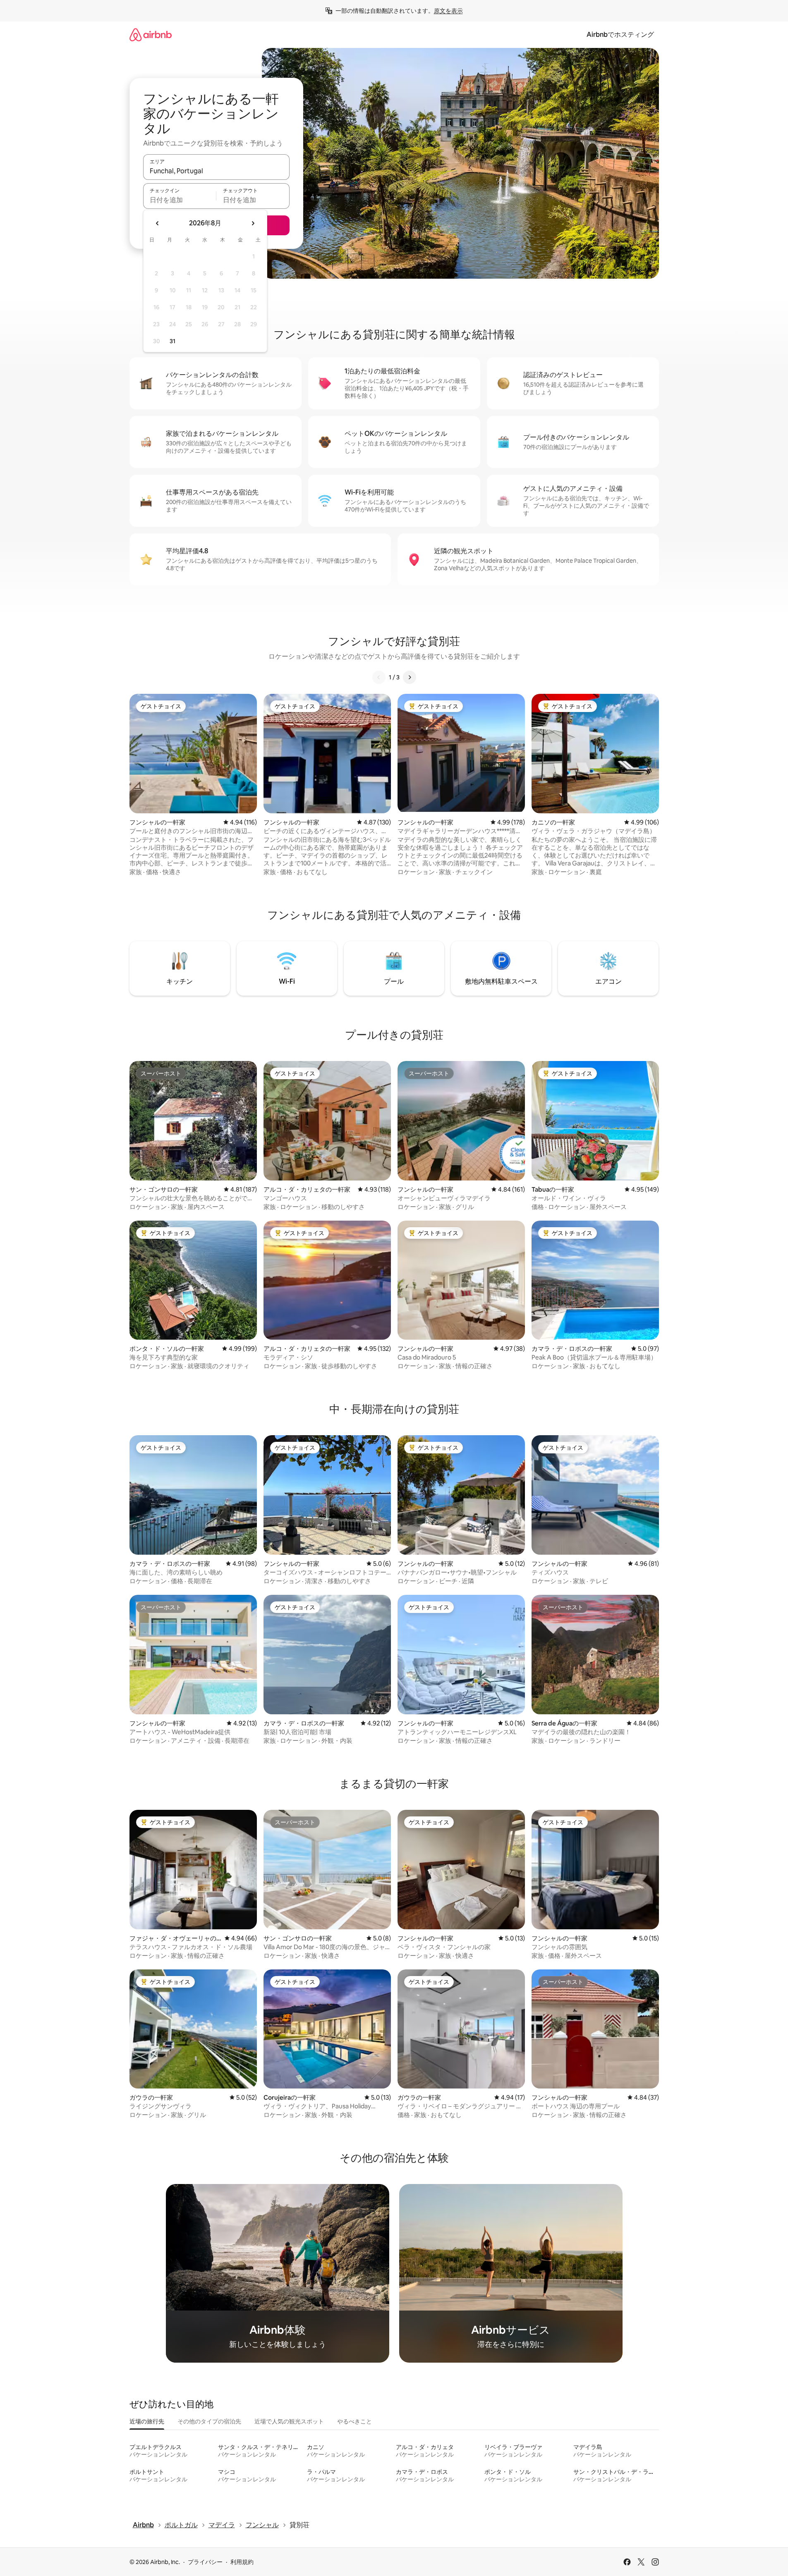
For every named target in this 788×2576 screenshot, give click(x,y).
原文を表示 (448, 11)
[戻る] (379, 677)
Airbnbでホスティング (620, 35)
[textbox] (180, 200)
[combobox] (216, 171)
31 (172, 341)
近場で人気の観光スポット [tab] (289, 2421)
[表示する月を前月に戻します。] (158, 223)
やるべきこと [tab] (354, 2421)
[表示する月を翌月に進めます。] (253, 223)
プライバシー (205, 2562)
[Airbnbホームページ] (151, 35)
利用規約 (242, 2562)
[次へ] (410, 677)
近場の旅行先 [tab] (147, 2421)
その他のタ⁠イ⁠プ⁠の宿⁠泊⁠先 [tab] (209, 2421)
